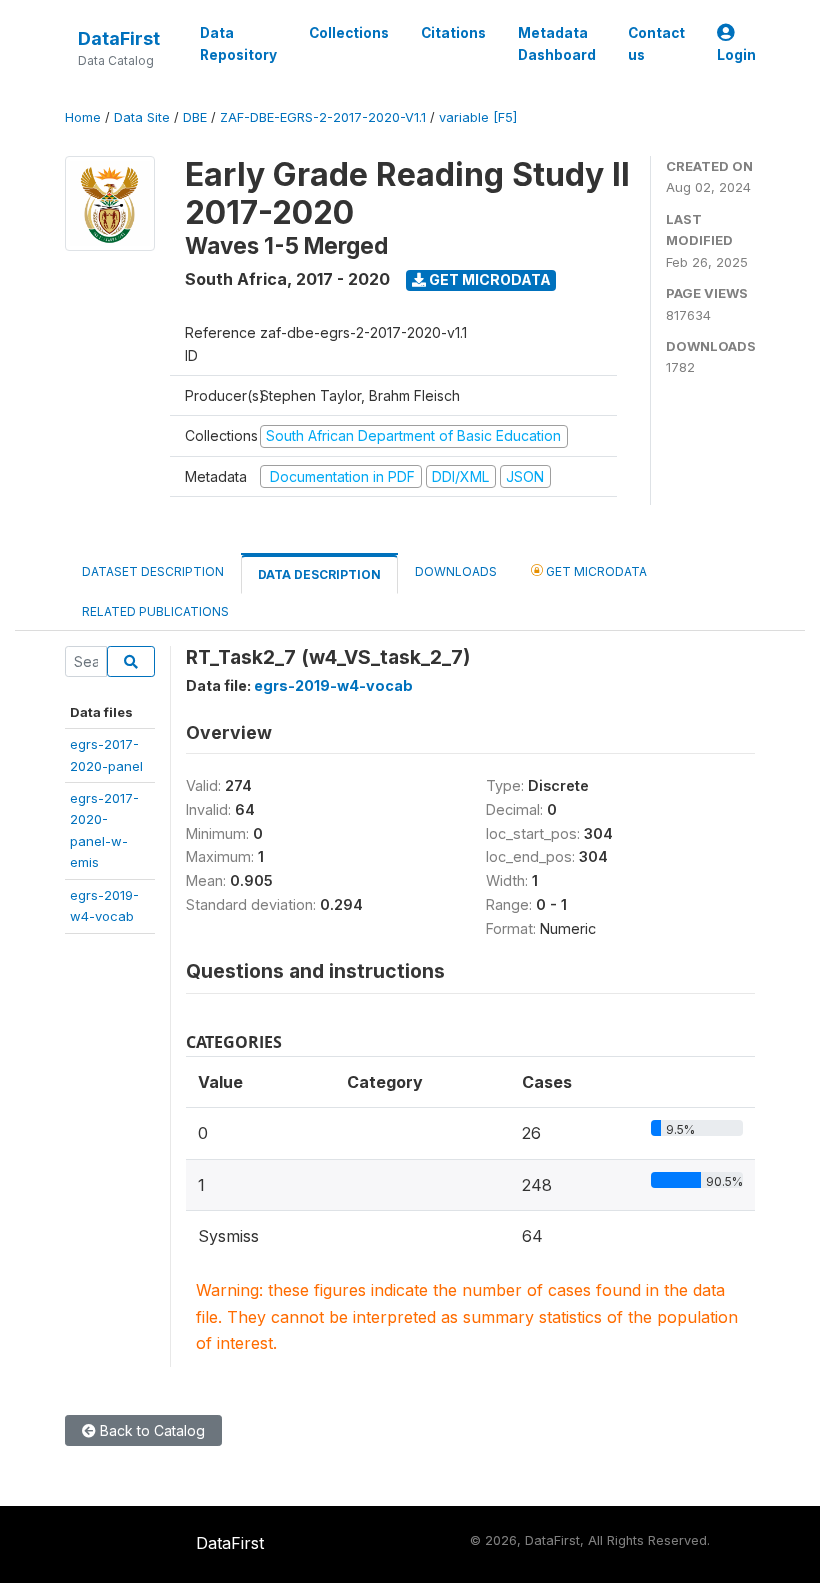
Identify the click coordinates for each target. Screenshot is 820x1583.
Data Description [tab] (319, 574)
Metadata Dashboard (557, 44)
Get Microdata (488, 279)
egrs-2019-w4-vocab (333, 685)
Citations (453, 33)
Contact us (656, 44)
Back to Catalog (150, 1430)
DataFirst (119, 38)
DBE (195, 117)
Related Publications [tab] (155, 611)
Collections (349, 33)
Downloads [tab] (456, 571)
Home (83, 117)
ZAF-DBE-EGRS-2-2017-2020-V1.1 (323, 117)
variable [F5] (478, 117)
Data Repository (238, 44)
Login (736, 55)
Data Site (142, 117)
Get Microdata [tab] (595, 571)
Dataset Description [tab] (153, 571)
